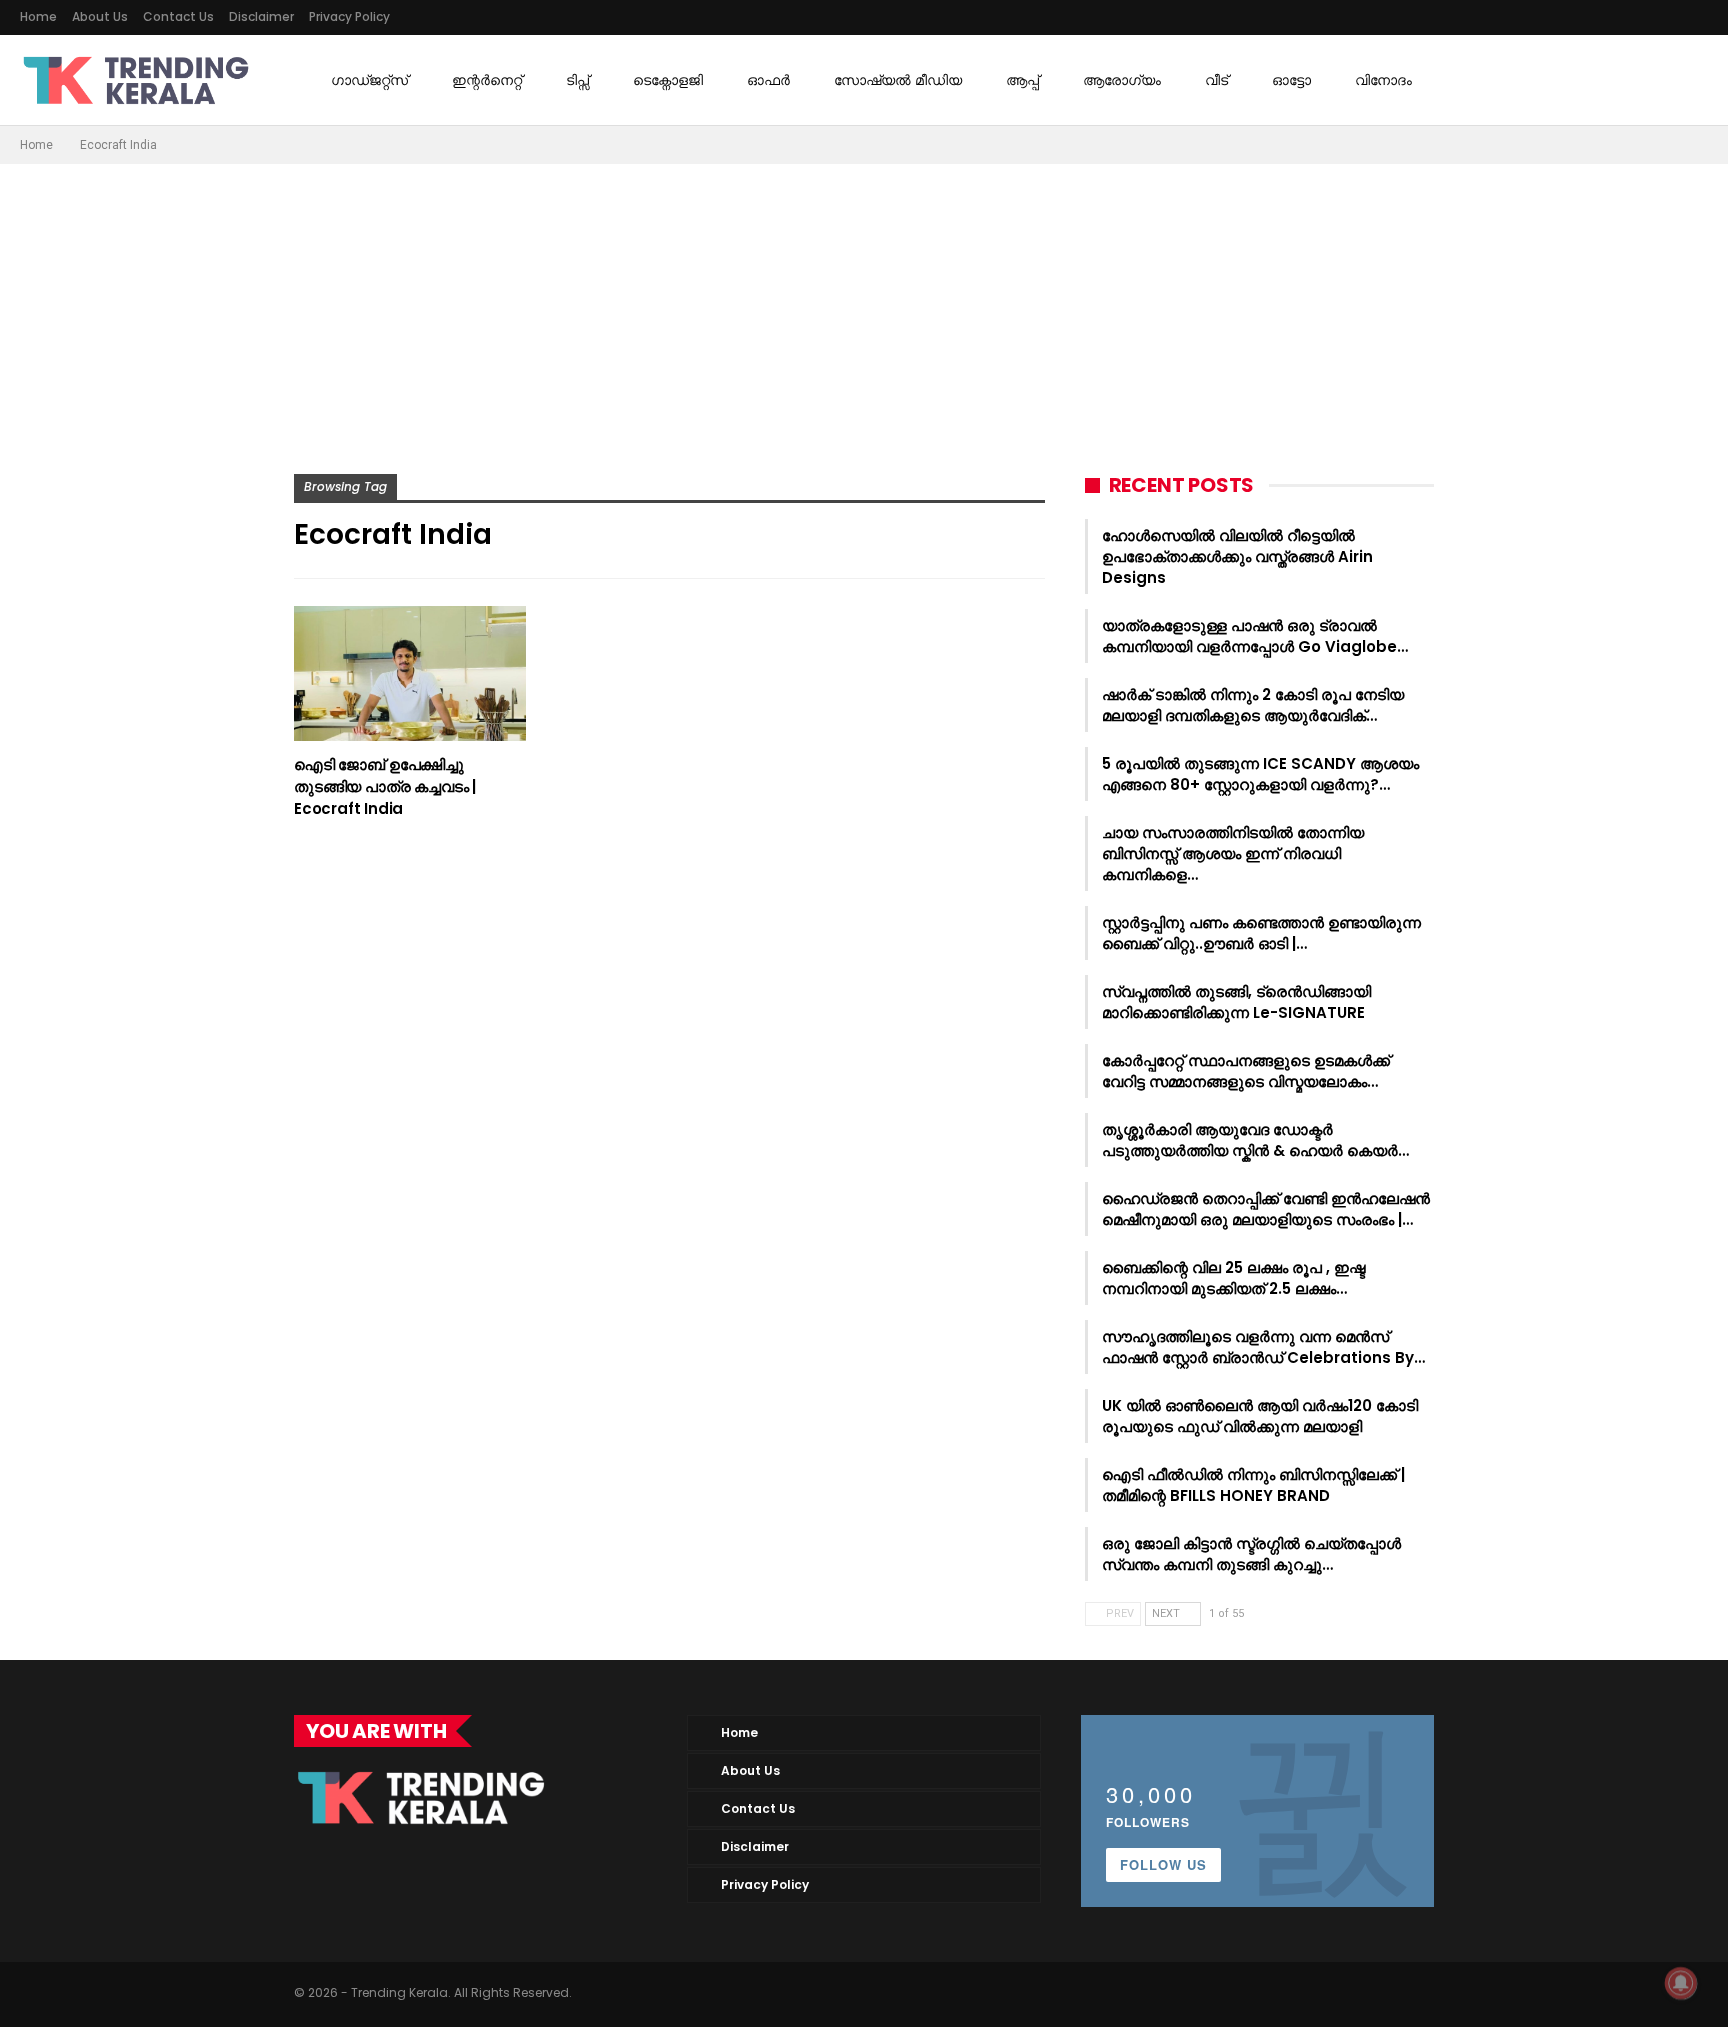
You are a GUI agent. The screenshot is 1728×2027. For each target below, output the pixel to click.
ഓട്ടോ (1291, 80)
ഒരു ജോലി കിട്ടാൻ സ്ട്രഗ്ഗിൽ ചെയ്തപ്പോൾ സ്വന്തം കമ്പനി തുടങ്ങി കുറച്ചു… (1251, 1554)
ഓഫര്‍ (768, 80)
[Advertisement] (864, 314)
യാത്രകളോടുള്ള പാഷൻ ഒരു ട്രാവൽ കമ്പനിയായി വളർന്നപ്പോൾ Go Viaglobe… (1255, 636)
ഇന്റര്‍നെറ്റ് (487, 80)
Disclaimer (261, 16)
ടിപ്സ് (577, 80)
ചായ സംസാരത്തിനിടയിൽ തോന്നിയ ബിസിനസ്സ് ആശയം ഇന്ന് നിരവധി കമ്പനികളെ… (1233, 853)
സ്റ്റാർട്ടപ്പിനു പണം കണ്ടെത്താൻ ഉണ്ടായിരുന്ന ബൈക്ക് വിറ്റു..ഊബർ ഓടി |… (1261, 933)
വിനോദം (1383, 80)
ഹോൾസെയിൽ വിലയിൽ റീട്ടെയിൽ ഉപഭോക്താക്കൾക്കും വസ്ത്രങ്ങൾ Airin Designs (1237, 556)
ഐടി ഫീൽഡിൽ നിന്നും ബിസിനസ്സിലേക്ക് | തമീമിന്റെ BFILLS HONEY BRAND (1253, 1485)
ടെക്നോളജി (668, 80)
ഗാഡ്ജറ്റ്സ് (369, 80)
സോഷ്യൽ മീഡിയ (898, 80)
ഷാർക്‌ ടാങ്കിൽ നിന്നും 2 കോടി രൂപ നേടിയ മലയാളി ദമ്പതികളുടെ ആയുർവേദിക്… (1253, 705)
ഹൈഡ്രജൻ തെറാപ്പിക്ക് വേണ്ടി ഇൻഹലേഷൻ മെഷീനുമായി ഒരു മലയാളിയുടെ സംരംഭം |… (1266, 1209)
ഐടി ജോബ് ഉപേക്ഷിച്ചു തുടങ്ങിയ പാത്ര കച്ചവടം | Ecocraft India (385, 786)
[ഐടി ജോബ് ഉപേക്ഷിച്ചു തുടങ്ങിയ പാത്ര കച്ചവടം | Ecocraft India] (410, 673)
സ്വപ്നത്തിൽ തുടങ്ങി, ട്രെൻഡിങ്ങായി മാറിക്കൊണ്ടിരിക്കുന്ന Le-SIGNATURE (1236, 1002)
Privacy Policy (349, 16)
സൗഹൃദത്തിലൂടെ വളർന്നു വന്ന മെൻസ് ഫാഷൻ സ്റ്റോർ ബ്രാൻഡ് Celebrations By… (1263, 1347)
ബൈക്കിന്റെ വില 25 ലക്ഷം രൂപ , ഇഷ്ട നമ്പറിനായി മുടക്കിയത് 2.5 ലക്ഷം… (1233, 1278)
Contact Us (178, 16)
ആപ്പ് (1022, 80)
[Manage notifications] (1681, 1983)
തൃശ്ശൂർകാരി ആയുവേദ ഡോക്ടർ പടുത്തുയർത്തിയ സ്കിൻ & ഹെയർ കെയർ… (1255, 1140)
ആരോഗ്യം (1122, 80)
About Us (100, 16)
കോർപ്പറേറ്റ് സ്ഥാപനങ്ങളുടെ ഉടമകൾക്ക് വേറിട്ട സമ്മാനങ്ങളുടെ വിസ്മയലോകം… (1246, 1071)
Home (38, 16)
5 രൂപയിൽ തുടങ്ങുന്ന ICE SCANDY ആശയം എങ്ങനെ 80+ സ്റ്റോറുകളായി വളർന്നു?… (1260, 774)
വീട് (1216, 80)
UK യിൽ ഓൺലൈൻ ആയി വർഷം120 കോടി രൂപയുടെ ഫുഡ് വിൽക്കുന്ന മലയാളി (1260, 1416)
